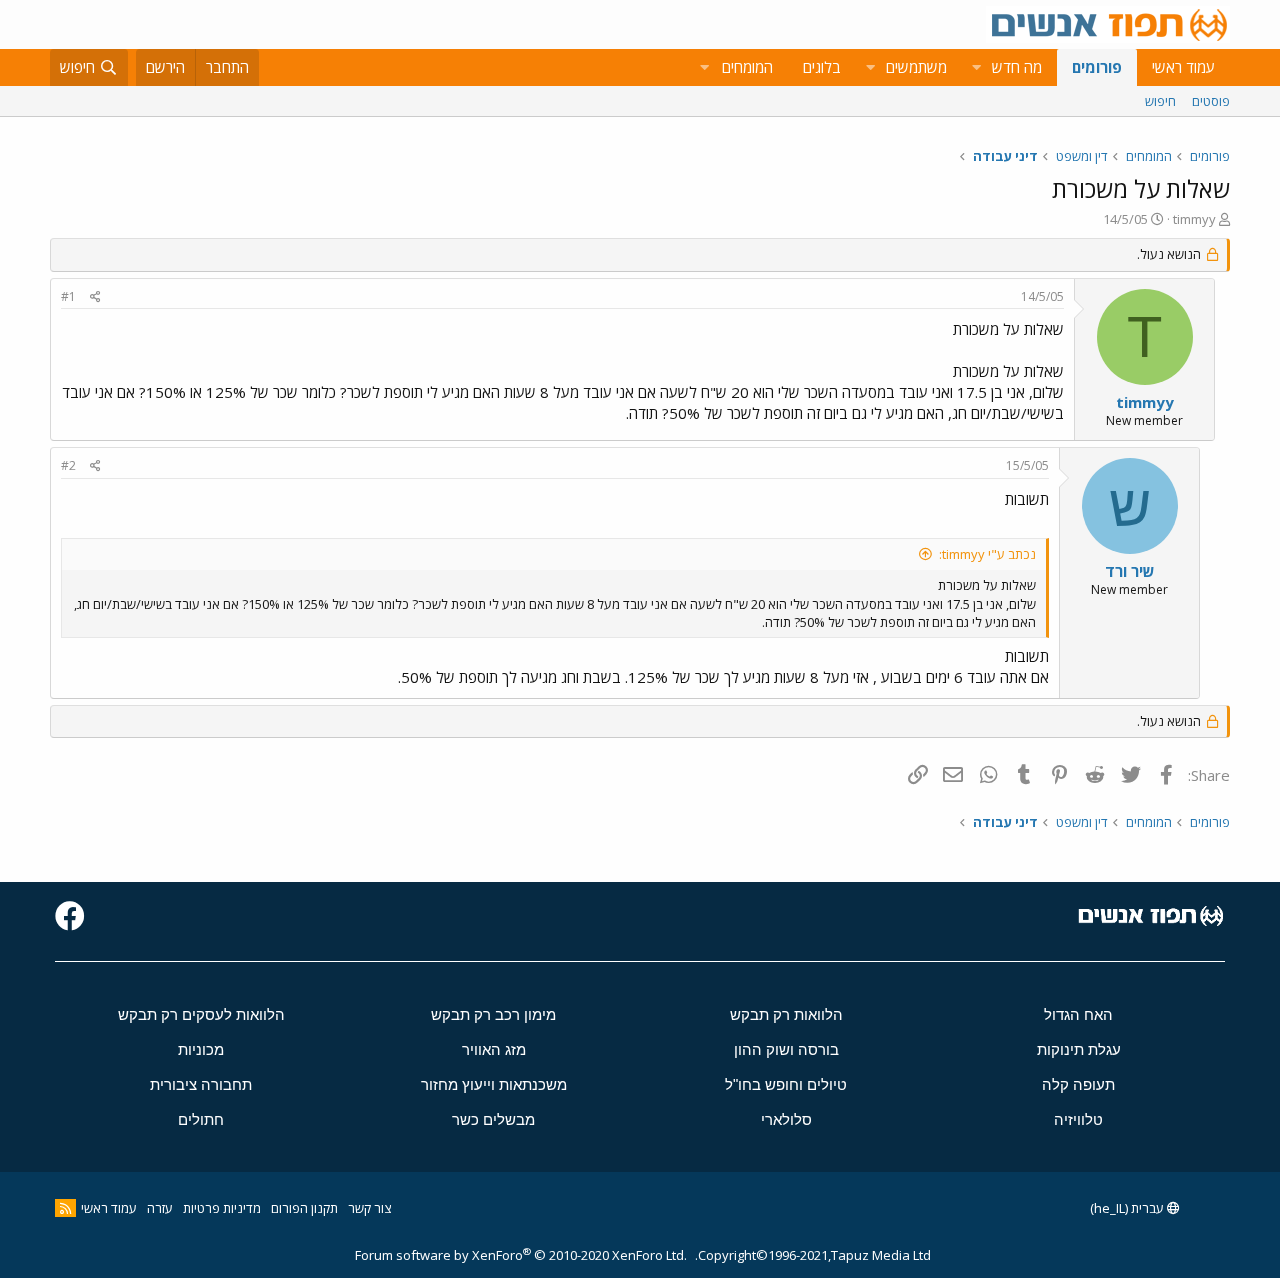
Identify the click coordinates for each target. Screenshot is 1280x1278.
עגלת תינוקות (1079, 1049)
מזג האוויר (494, 1049)
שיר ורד (1130, 571)
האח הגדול (1078, 1014)
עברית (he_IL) (1128, 1208)
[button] (976, 67)
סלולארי (786, 1119)
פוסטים (1211, 101)
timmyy (1194, 219)
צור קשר (369, 1208)
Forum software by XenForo (521, 1255)
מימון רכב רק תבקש (493, 1014)
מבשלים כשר (493, 1119)
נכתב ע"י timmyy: (987, 554)
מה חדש (1017, 67)
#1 (68, 296)
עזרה (160, 1208)
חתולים (201, 1119)
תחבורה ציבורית (201, 1084)
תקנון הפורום (304, 1208)
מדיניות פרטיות (222, 1208)
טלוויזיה (1078, 1119)
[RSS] (65, 1208)
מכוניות (201, 1049)
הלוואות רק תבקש (786, 1014)
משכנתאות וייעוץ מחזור (494, 1084)
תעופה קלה (1078, 1084)
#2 (68, 465)
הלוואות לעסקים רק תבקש (201, 1014)
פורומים (1097, 67)
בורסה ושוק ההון (786, 1049)
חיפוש (1160, 101)
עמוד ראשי (1183, 67)
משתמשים (916, 67)
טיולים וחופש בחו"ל (786, 1084)
